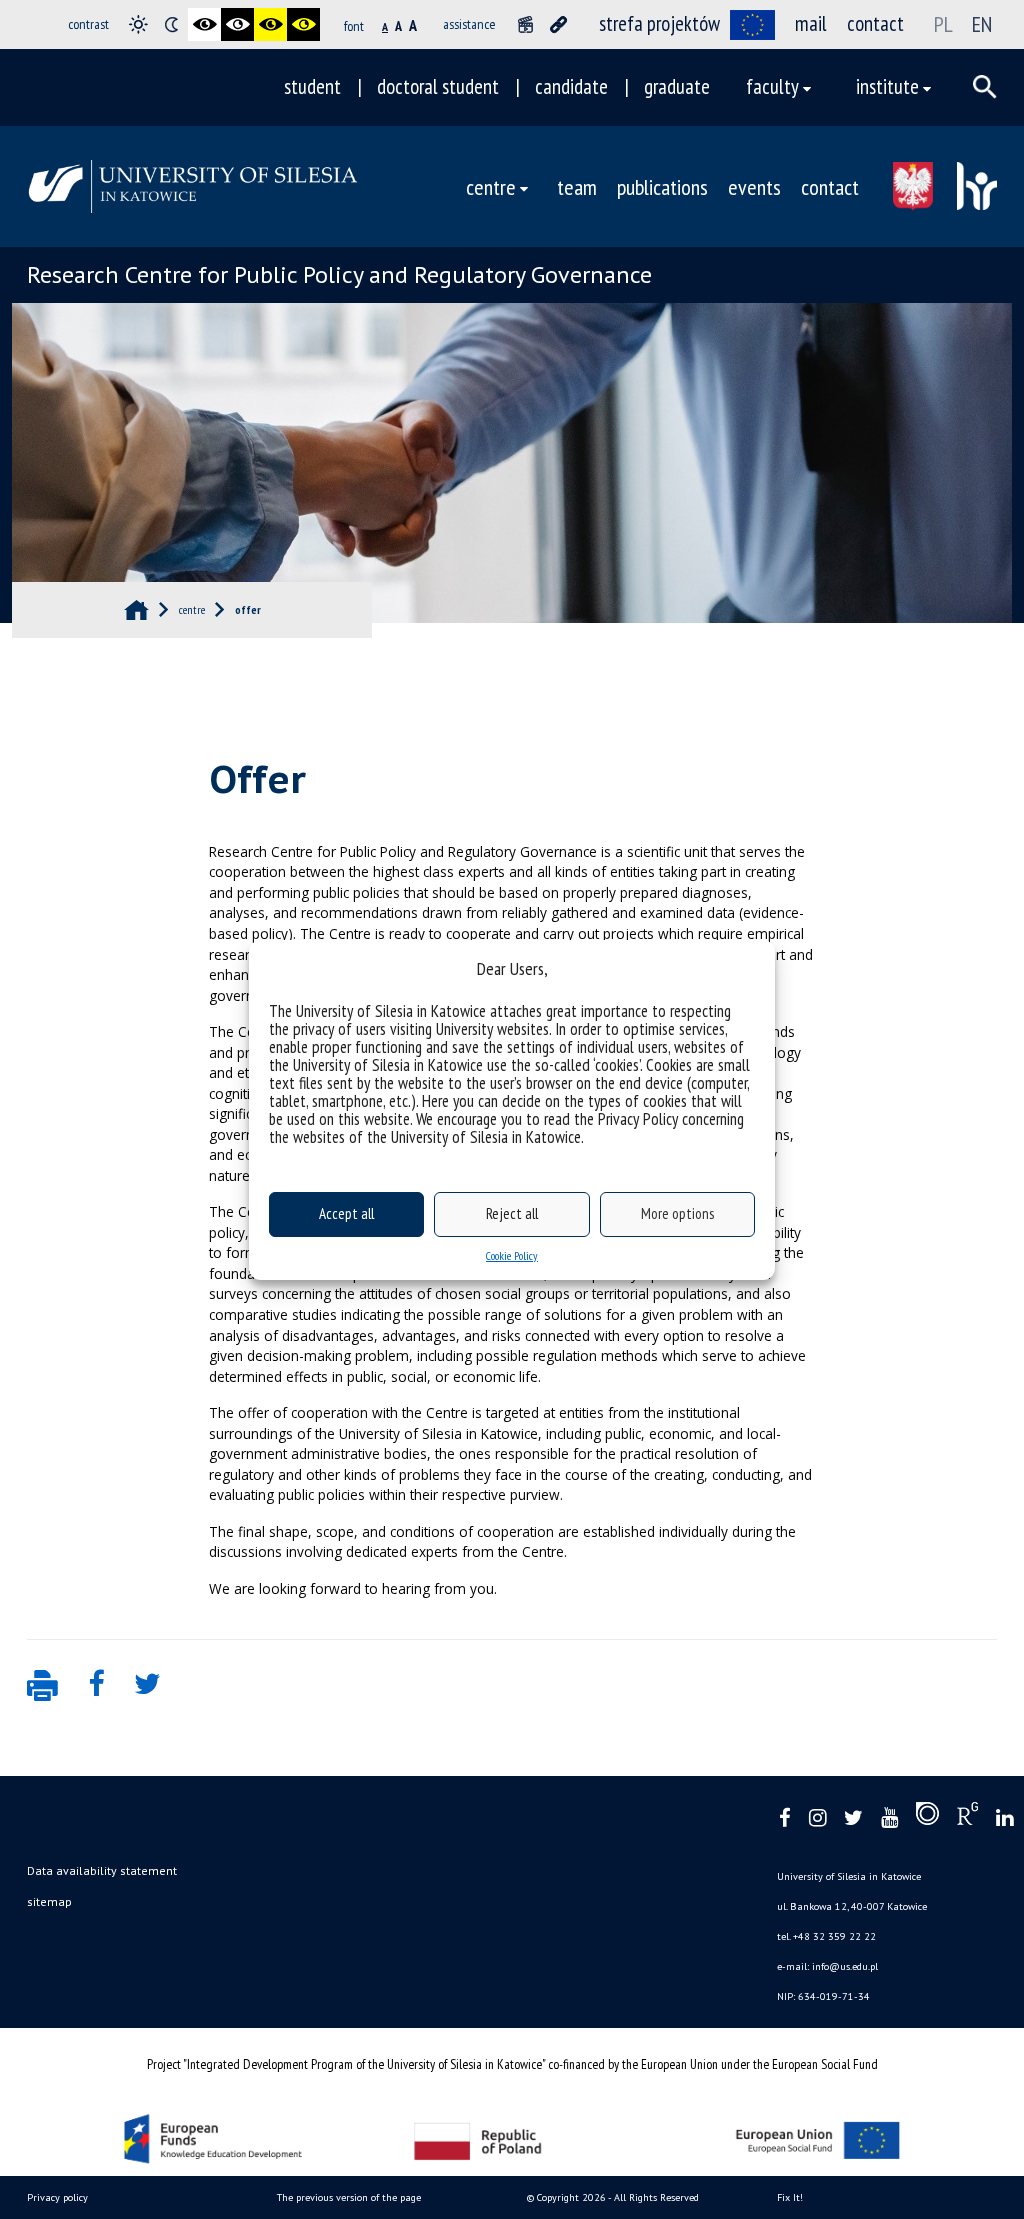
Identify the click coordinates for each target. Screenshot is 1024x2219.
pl (943, 24)
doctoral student (438, 86)
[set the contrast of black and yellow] (270, 24)
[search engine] (985, 87)
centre (491, 186)
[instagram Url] (817, 1818)
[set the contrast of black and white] (204, 24)
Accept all (346, 1213)
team (577, 186)
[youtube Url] (889, 1818)
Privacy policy (57, 2197)
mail (811, 23)
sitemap (49, 1901)
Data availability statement (102, 1870)
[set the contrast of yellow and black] (303, 24)
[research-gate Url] (967, 1818)
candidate (571, 86)
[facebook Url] (785, 1818)
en (982, 24)
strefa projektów (659, 23)
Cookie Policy (512, 1255)
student (312, 86)
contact (875, 23)
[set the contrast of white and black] (237, 24)
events (754, 186)
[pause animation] (525, 24)
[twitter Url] (853, 1818)
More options (677, 1213)
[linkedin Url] (1004, 1818)
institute (887, 86)
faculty (772, 86)
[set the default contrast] (138, 24)
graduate (677, 86)
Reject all (512, 1213)
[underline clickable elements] (558, 24)
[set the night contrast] (171, 24)
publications (662, 186)
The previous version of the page (349, 2197)
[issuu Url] (927, 1818)
